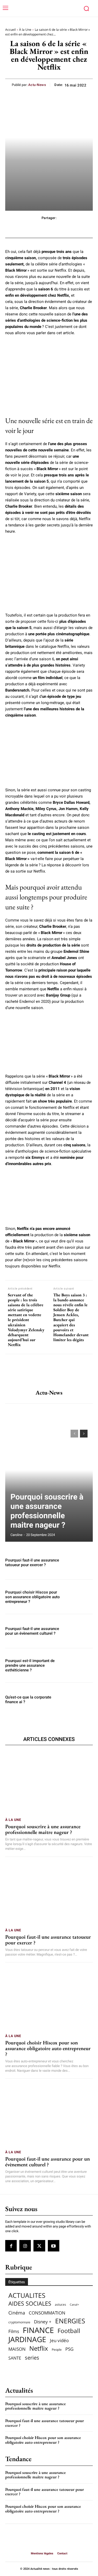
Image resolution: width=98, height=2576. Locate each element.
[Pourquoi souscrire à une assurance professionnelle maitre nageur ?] (49, 1483)
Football (69, 2331)
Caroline (16, 1535)
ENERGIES (70, 2321)
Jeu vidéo (59, 2340)
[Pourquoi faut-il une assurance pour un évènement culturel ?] (80, 1631)
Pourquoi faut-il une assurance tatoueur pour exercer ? (32, 1563)
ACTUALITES (27, 2295)
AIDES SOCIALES (30, 2303)
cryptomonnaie (19, 2322)
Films (14, 2331)
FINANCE (38, 2330)
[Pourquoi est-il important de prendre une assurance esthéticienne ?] (80, 1665)
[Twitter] (39, 2246)
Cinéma (17, 2313)
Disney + (43, 2322)
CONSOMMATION (47, 2313)
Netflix (39, 2348)
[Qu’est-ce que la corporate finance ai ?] (80, 1700)
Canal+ (74, 2305)
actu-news (37, 85)
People (57, 2350)
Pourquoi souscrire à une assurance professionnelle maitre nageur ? (47, 1511)
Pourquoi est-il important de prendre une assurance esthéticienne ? (30, 1665)
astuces (60, 2304)
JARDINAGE (27, 2339)
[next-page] (84, 1434)
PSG (69, 2349)
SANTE (15, 2358)
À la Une (25, 30)
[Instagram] (25, 2246)
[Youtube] (54, 2246)
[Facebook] (11, 2246)
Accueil (10, 30)
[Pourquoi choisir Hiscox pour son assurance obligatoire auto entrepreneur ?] (80, 1597)
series (32, 2358)
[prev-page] (74, 1434)
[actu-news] (49, 1372)
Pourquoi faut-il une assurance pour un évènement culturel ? (32, 1631)
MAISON (17, 2349)
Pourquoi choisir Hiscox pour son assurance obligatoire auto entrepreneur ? (33, 1597)
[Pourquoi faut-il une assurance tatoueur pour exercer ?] (80, 1563)
